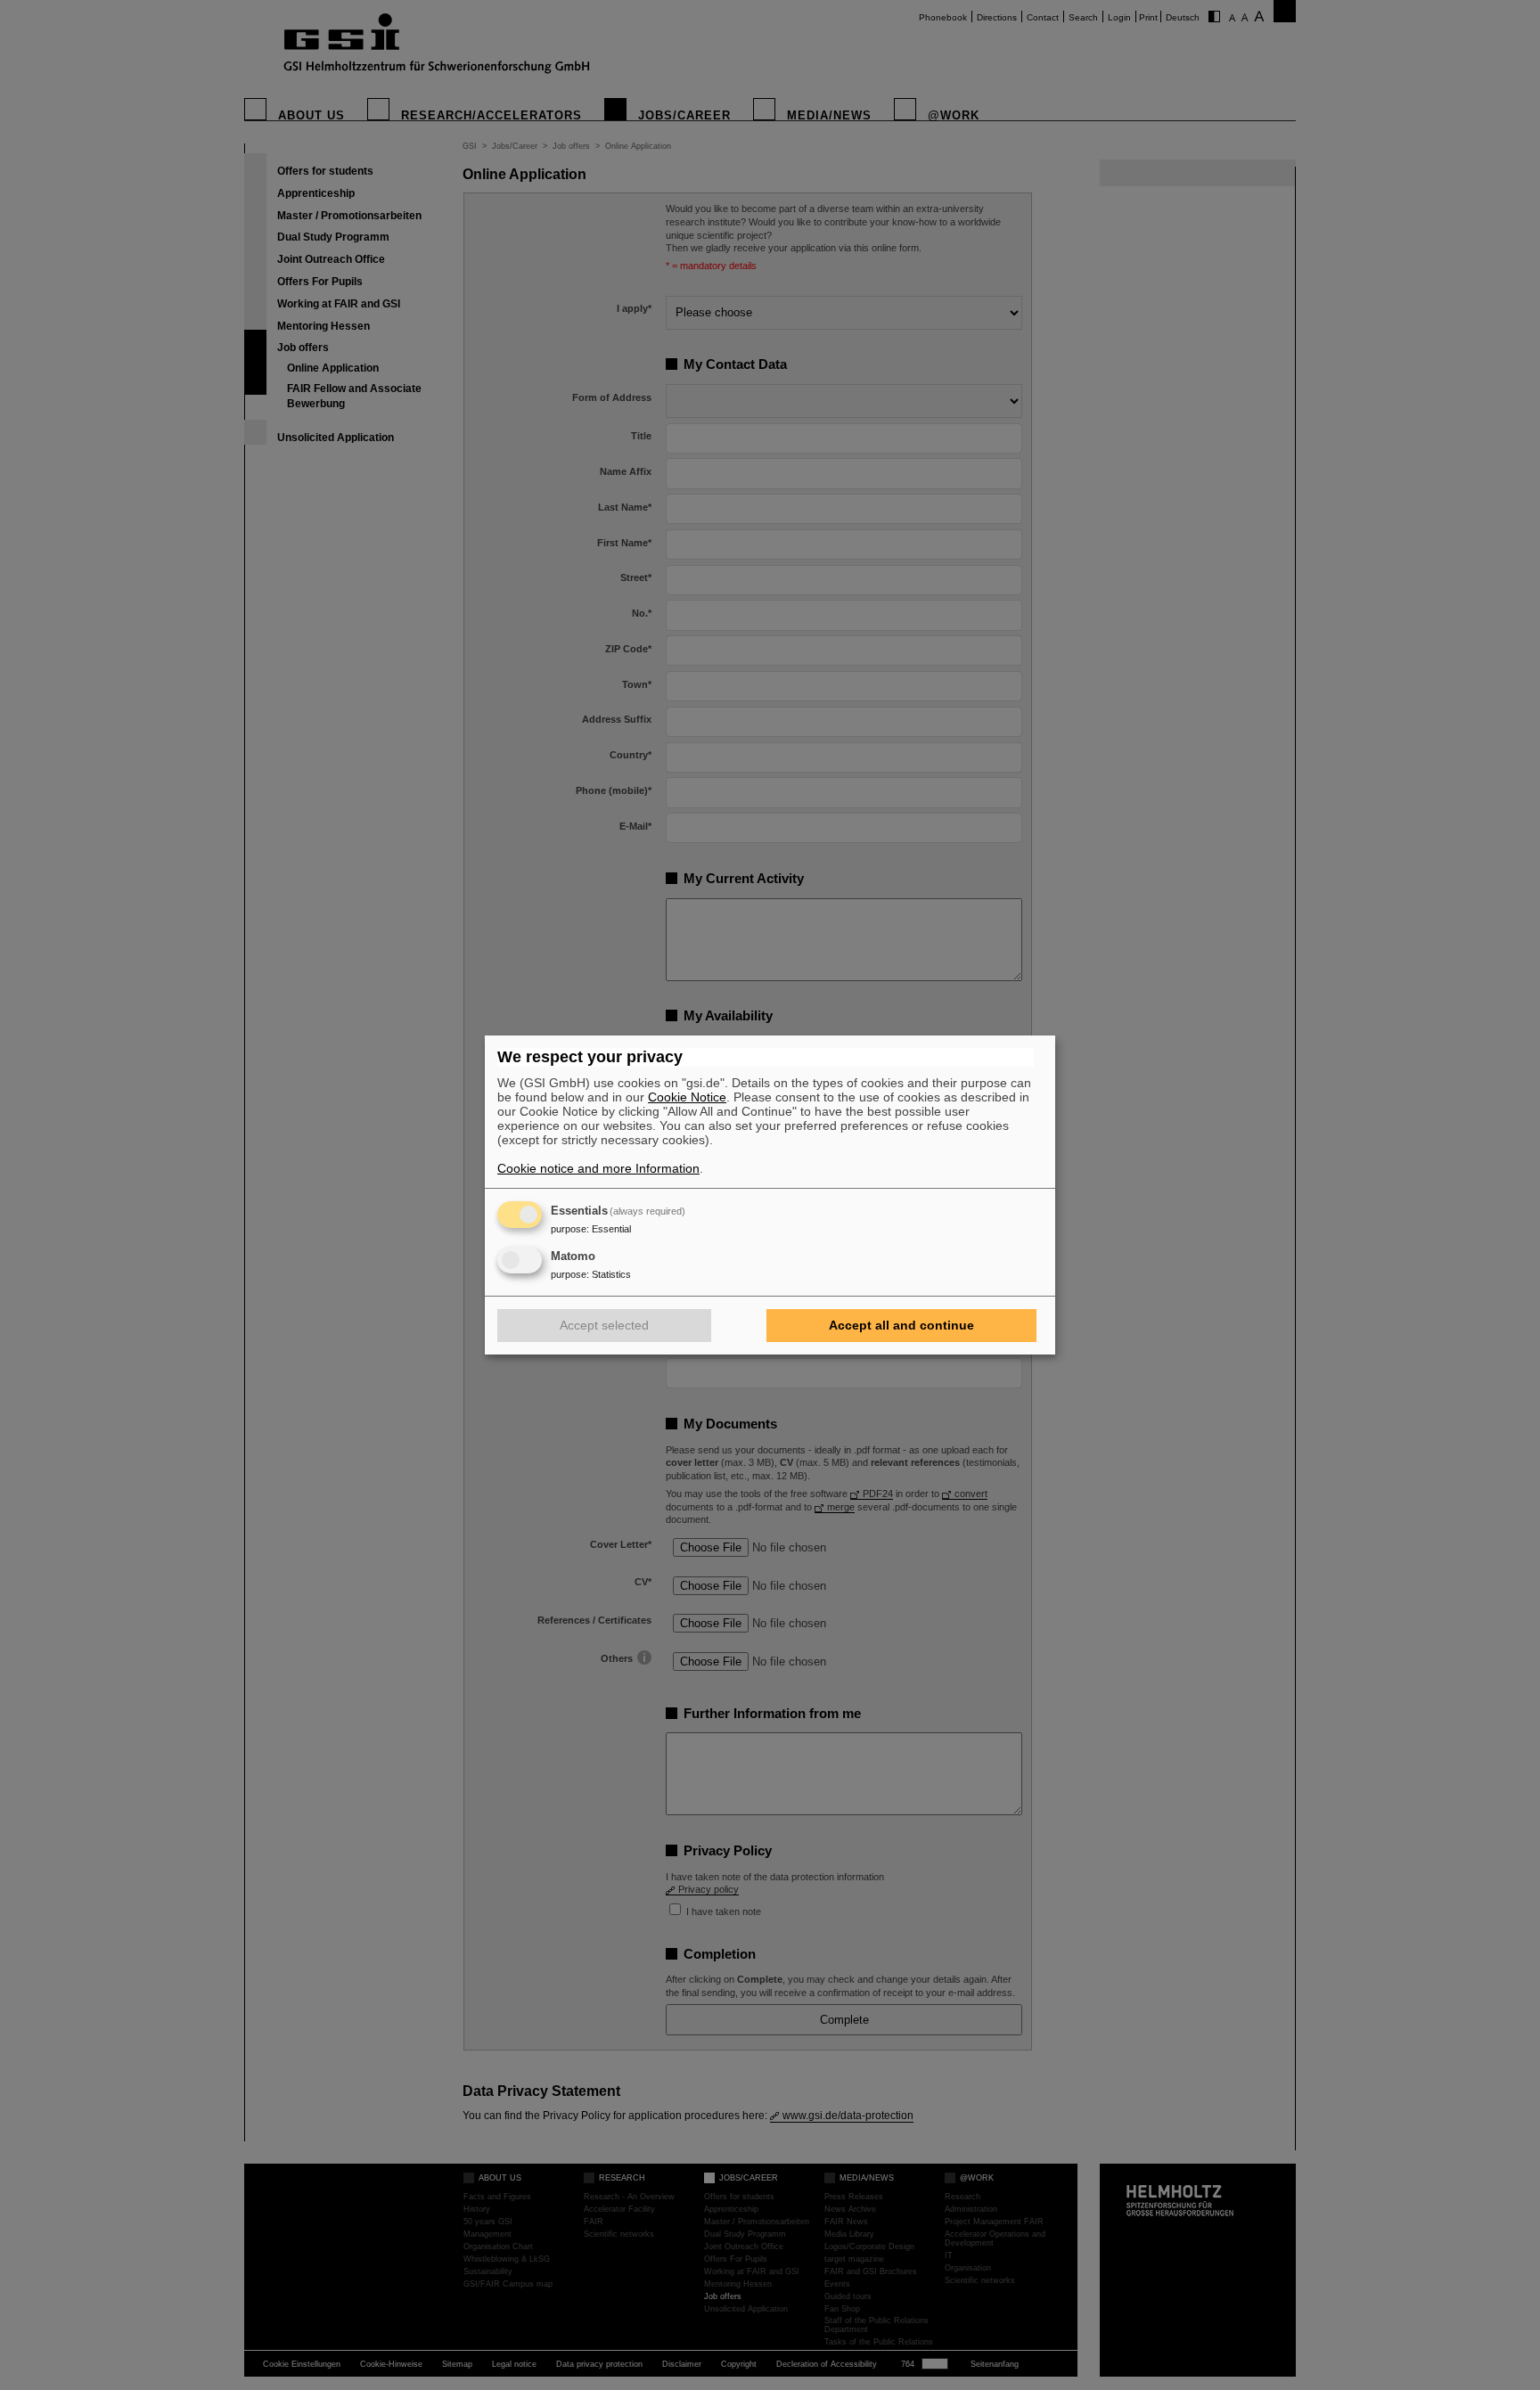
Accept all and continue (901, 1325)
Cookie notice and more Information (598, 1168)
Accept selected (604, 1325)
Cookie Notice (687, 1097)
